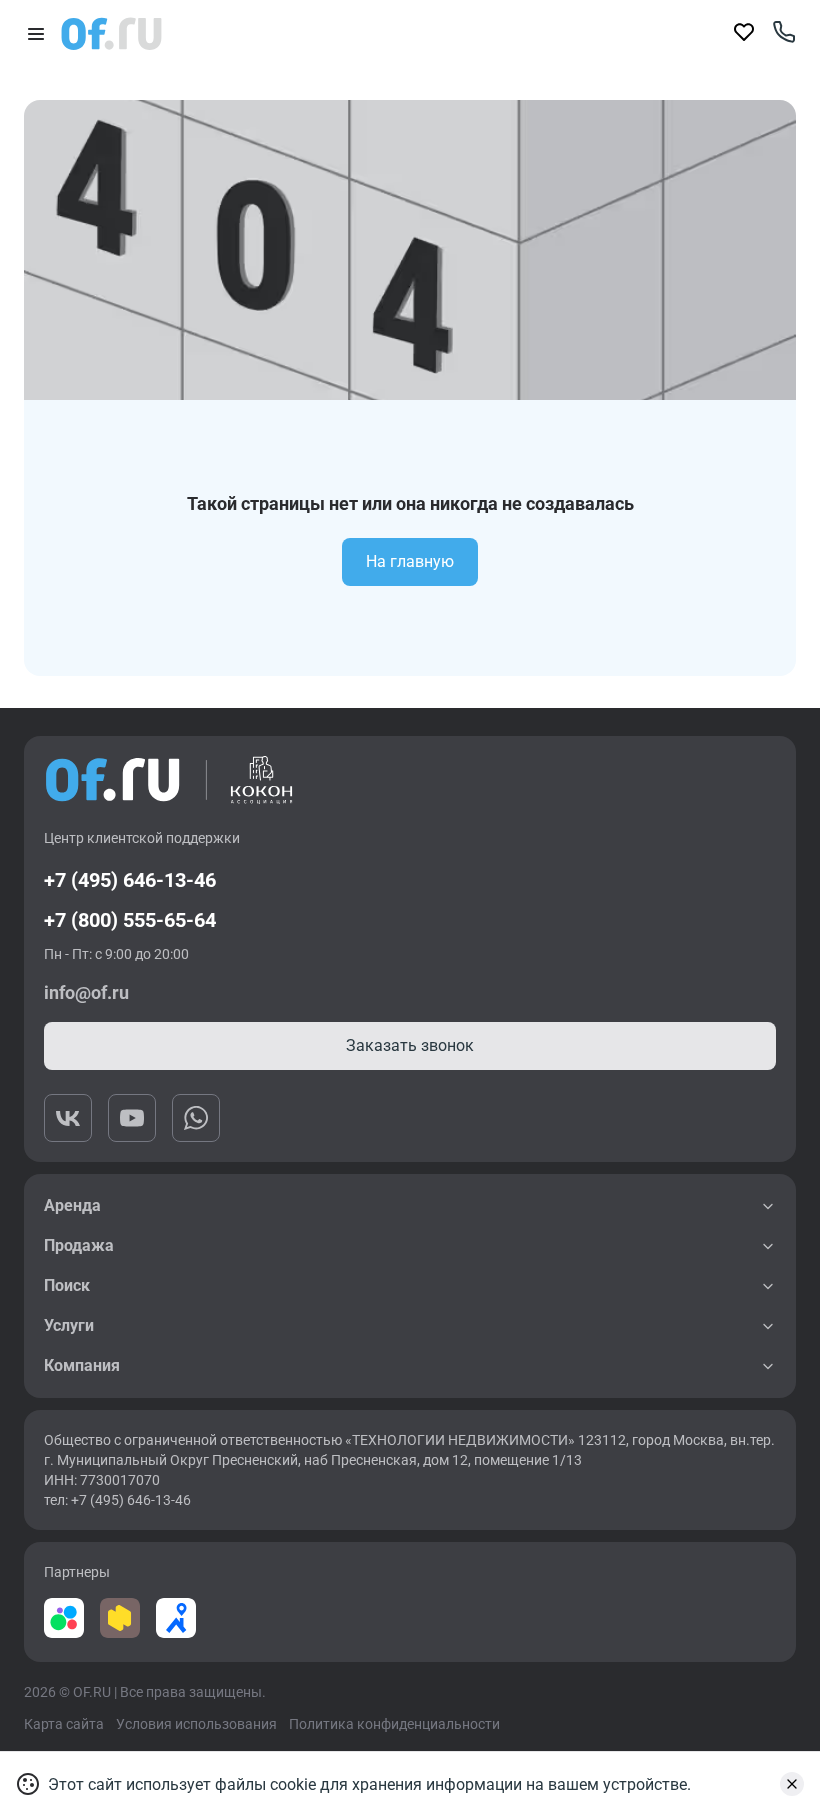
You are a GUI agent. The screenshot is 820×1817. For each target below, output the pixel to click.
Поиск (67, 1285)
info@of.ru (86, 992)
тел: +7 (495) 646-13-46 (117, 1500)
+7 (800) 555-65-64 (130, 920)
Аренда (72, 1205)
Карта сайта (64, 1724)
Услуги (69, 1325)
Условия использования (196, 1724)
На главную (410, 561)
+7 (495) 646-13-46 (130, 880)
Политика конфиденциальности (394, 1724)
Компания (82, 1365)
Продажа (79, 1245)
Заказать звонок (410, 1045)
